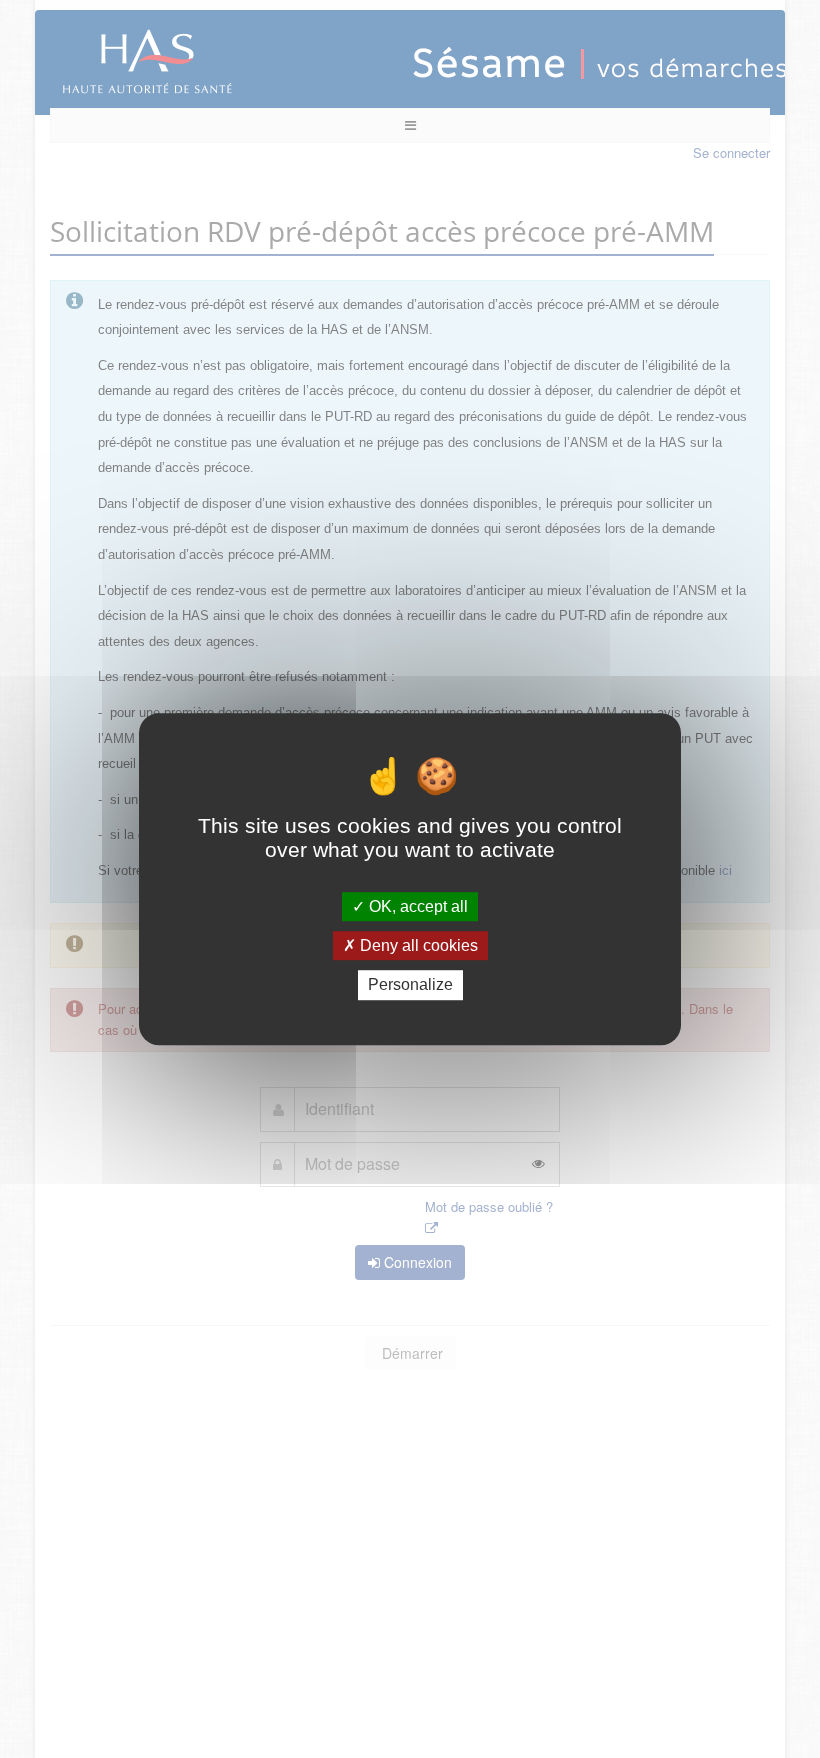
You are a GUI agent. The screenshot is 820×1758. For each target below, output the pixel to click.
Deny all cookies (417, 945)
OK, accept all (416, 906)
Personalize (410, 985)
